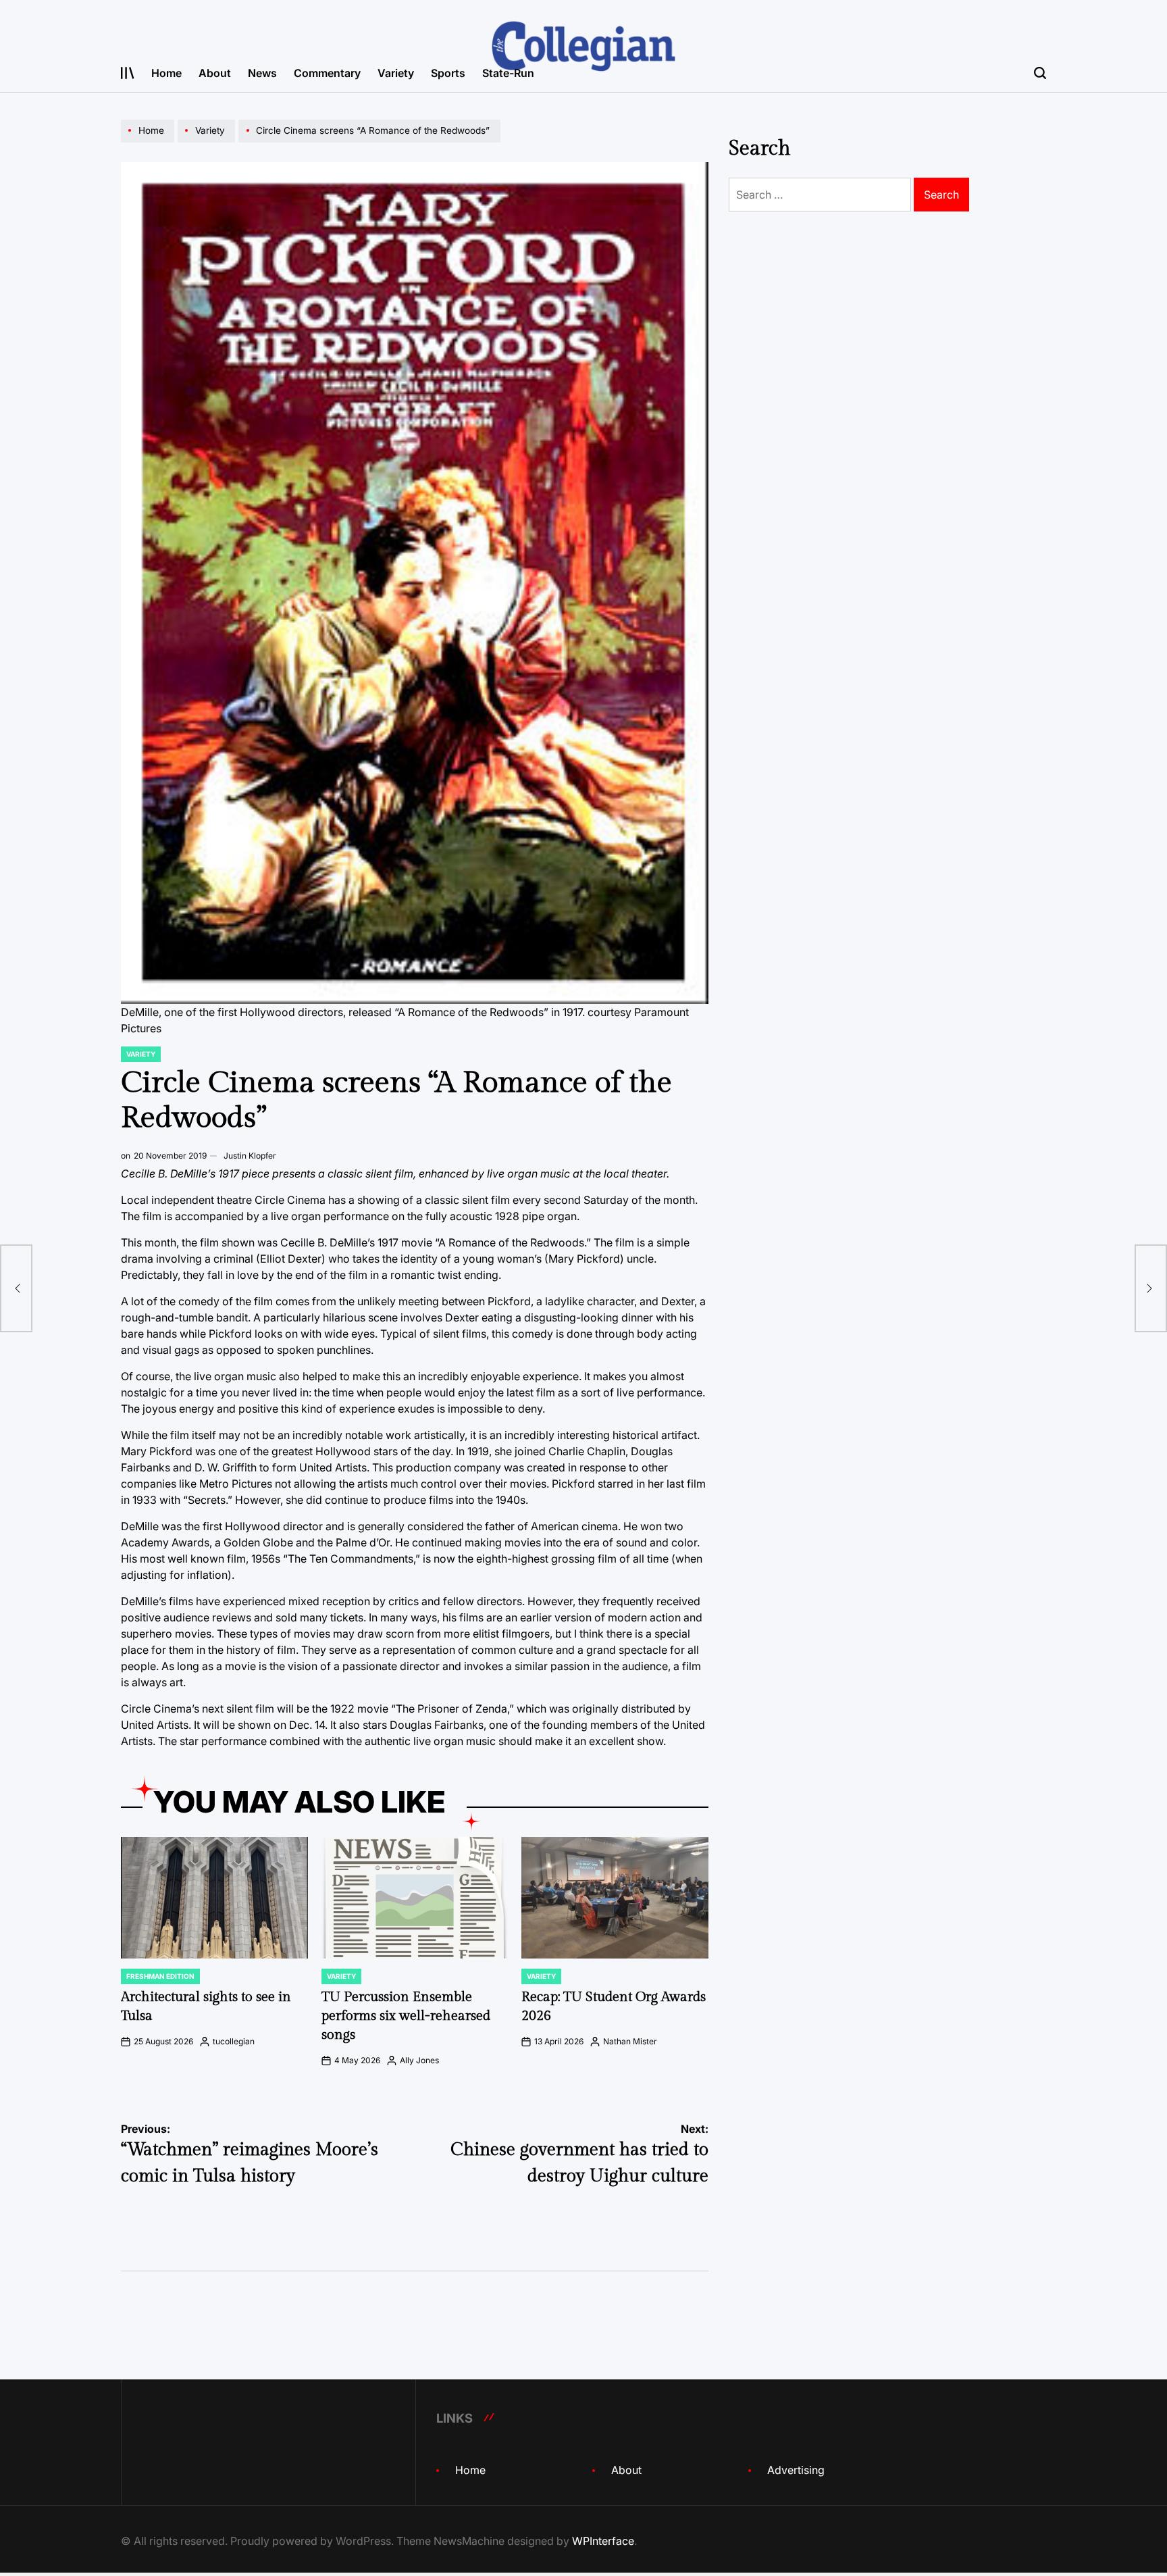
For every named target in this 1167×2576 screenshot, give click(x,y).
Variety (396, 73)
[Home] (149, 142)
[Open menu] (128, 73)
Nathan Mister (630, 2041)
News (262, 73)
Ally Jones (419, 2060)
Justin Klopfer (250, 1156)
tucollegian (234, 2041)
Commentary (327, 73)
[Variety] (208, 142)
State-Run (508, 73)
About (215, 73)
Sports (448, 73)
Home (166, 73)
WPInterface (603, 2541)
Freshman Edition (160, 1976)
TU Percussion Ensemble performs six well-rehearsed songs (406, 2016)
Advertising (796, 2470)
